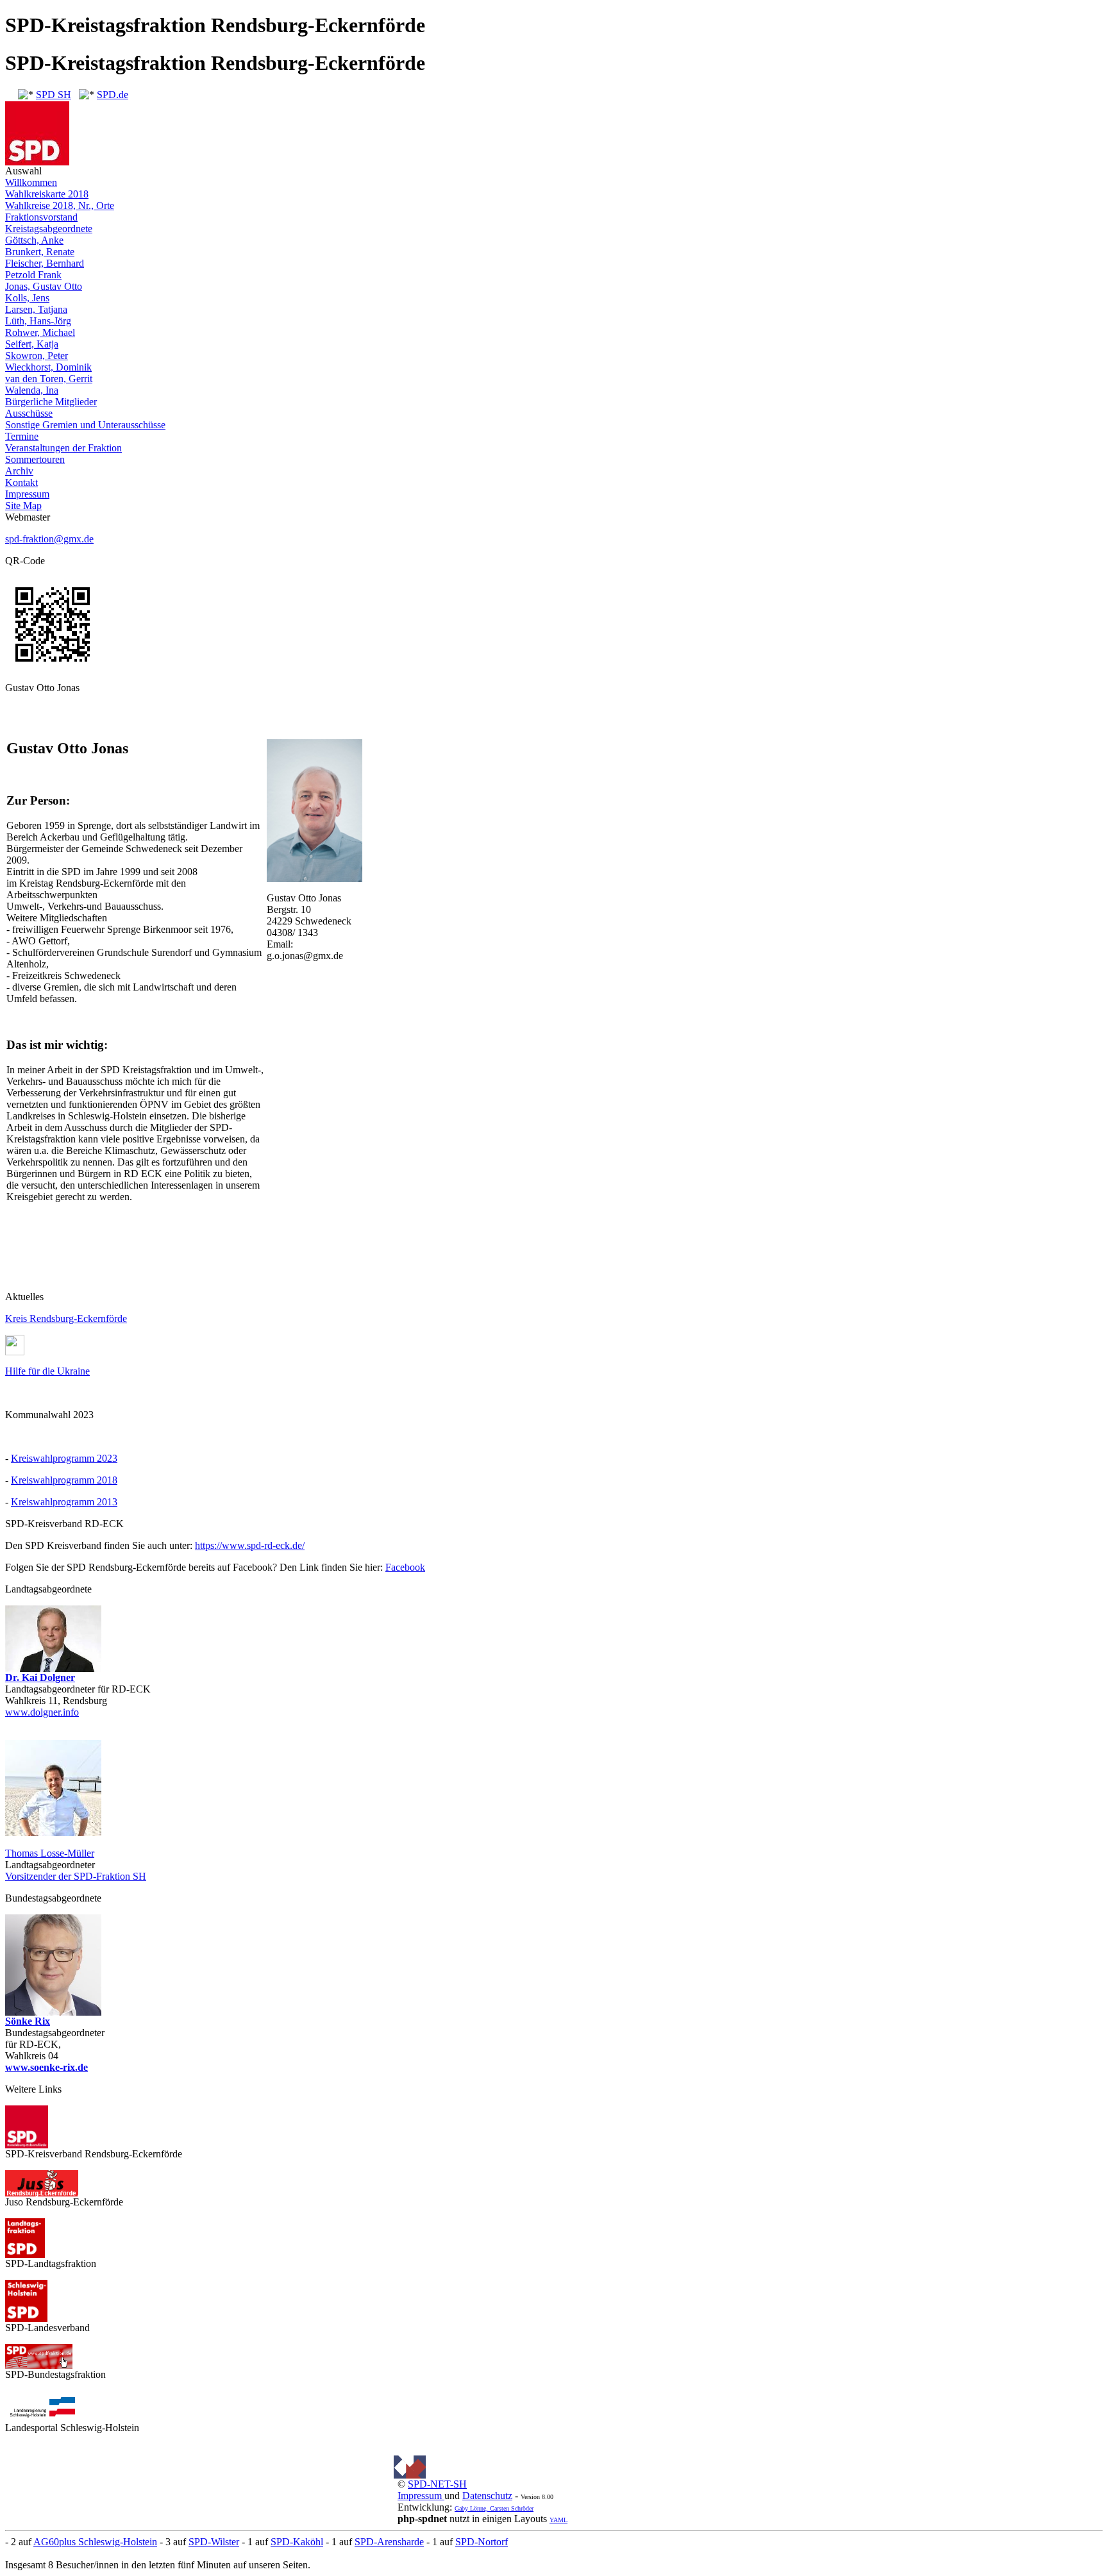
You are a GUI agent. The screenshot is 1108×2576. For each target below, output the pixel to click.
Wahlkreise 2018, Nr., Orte (60, 205)
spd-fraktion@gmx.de (49, 539)
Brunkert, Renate (40, 252)
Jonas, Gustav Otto (44, 286)
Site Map (23, 506)
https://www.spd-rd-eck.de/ (250, 1545)
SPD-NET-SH (437, 2484)
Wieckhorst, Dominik (48, 367)
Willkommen (31, 182)
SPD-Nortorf (482, 2542)
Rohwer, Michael (40, 332)
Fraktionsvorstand (41, 217)
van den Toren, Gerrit (49, 379)
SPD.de (113, 95)
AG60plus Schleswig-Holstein (95, 2542)
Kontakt (21, 482)
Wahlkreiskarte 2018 (47, 194)
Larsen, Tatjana (36, 309)
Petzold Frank (33, 275)
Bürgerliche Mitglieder (51, 402)
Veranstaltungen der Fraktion (63, 448)
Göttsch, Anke (34, 240)
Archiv (19, 471)
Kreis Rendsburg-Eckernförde (66, 1318)
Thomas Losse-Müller (50, 1853)
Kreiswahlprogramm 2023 (64, 1458)
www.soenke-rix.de (46, 2067)
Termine (22, 436)
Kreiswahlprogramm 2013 (64, 1502)
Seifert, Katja (32, 344)
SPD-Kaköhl (297, 2542)
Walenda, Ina (32, 390)
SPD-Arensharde (389, 2542)
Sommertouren (35, 459)
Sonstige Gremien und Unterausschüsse (85, 425)
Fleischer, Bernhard (45, 263)
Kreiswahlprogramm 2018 (64, 1480)
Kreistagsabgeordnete (49, 229)
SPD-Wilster (214, 2542)
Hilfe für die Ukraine (47, 1371)
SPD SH (54, 95)
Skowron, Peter (37, 355)
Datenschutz (487, 2496)
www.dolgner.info (42, 1712)
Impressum (27, 494)
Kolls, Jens (27, 298)
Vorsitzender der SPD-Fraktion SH (76, 1876)
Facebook (405, 1567)
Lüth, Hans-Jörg (38, 321)
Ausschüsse (29, 413)
